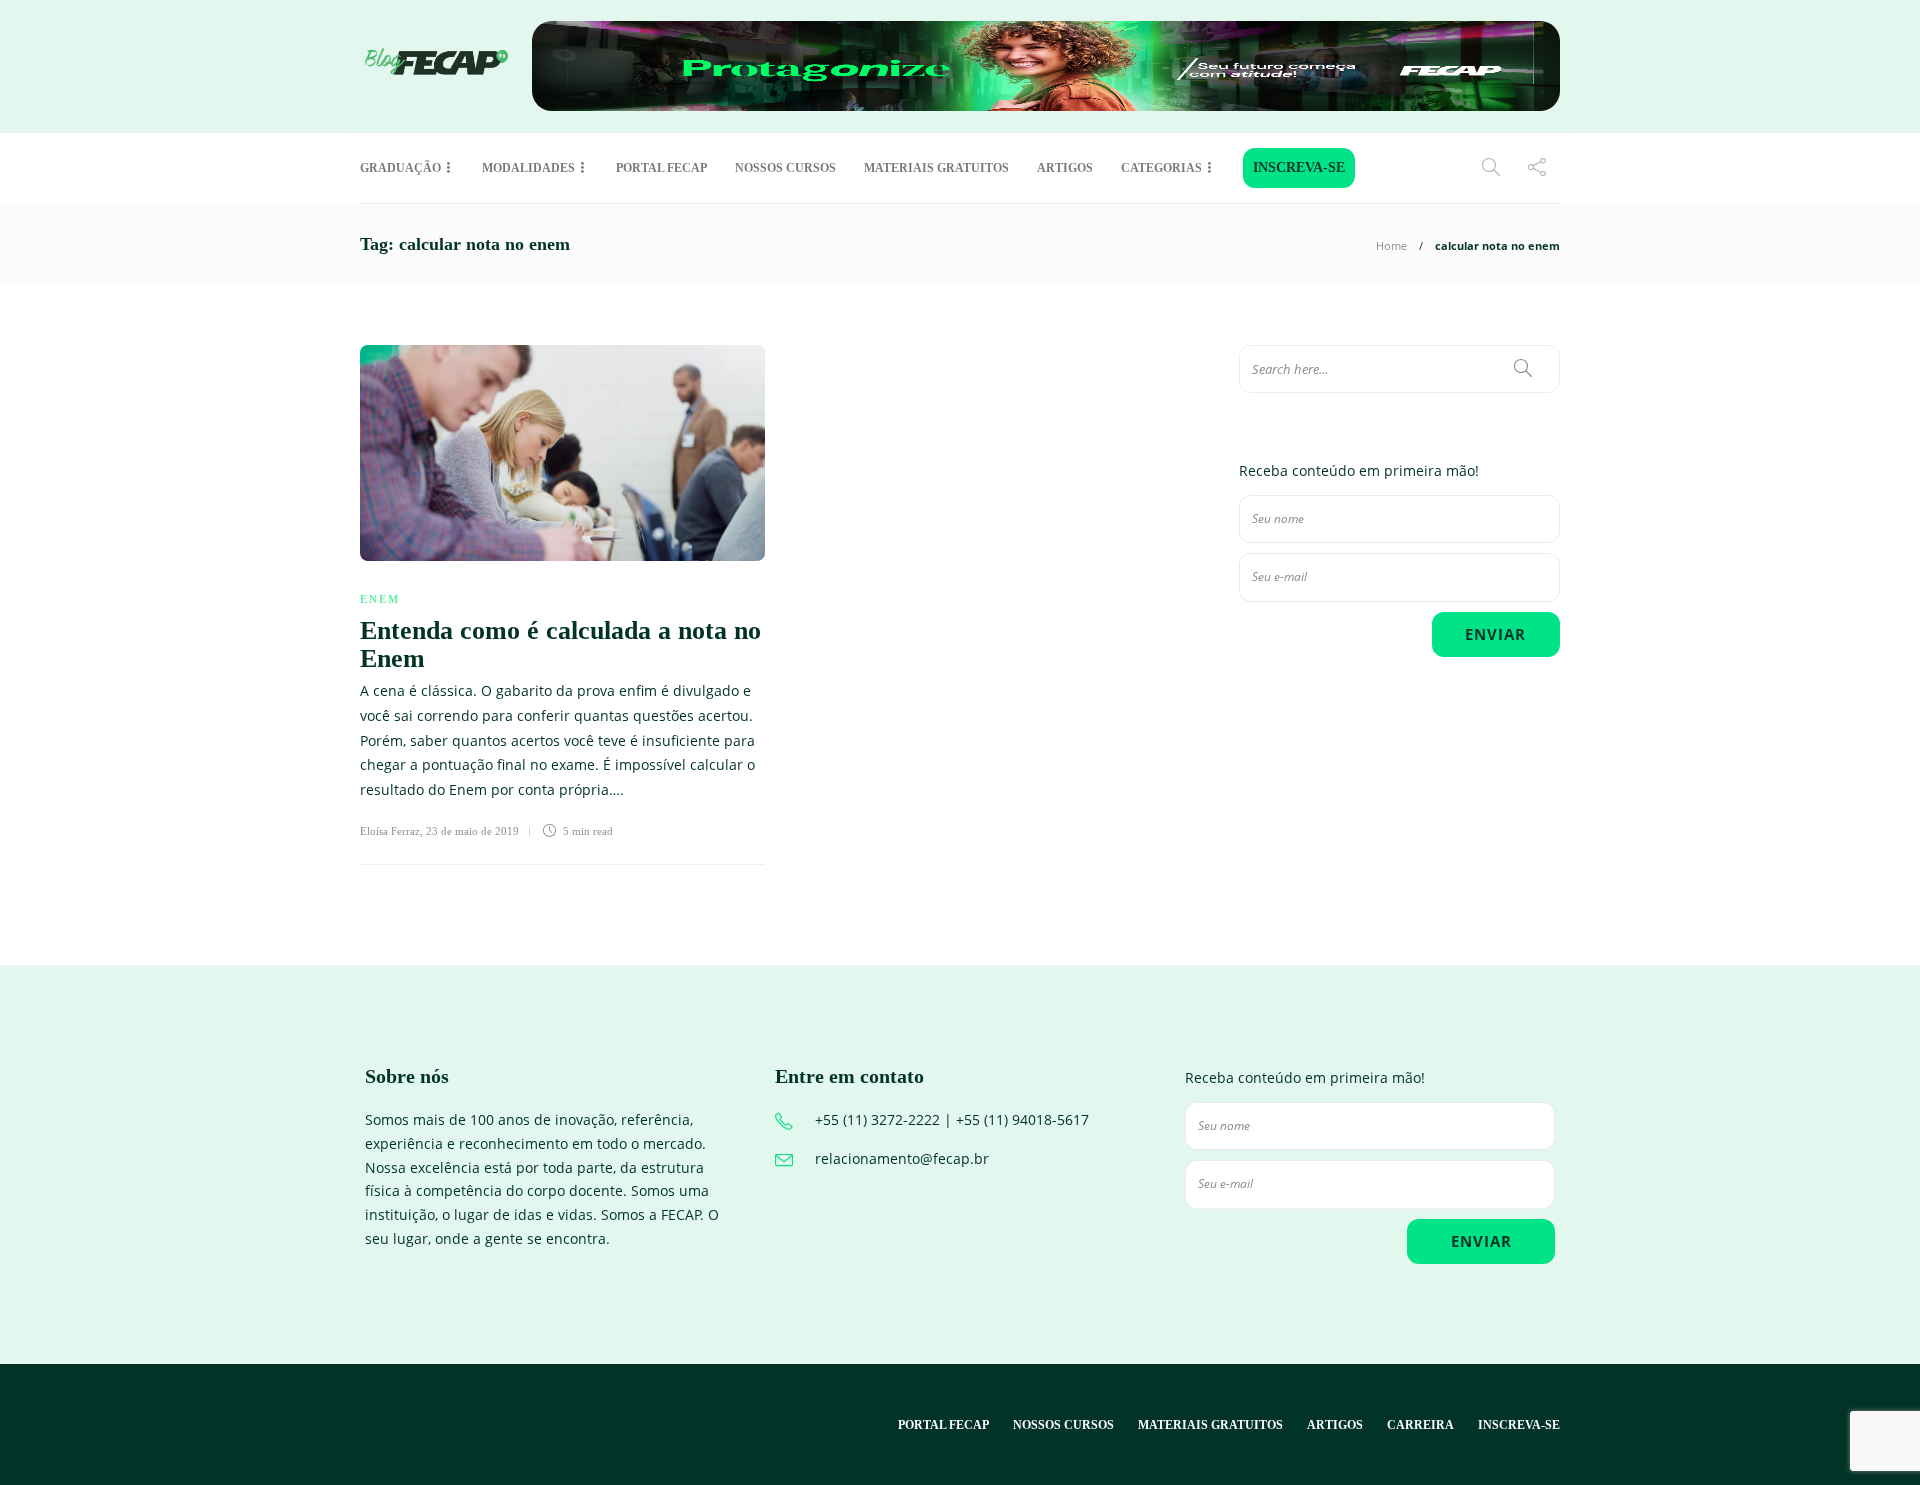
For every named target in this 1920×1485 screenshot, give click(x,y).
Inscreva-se (1299, 167)
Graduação (400, 168)
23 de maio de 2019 (472, 831)
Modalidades (528, 168)
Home (1391, 245)
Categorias (1161, 168)
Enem (380, 599)
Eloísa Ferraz (390, 831)
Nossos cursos (785, 168)
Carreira (1420, 1425)
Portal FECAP (661, 168)
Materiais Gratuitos (936, 168)
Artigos (1065, 168)
